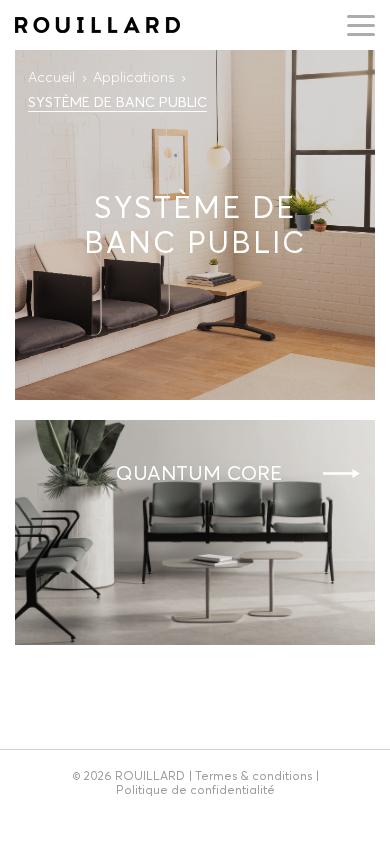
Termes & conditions (253, 775)
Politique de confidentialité (195, 789)
